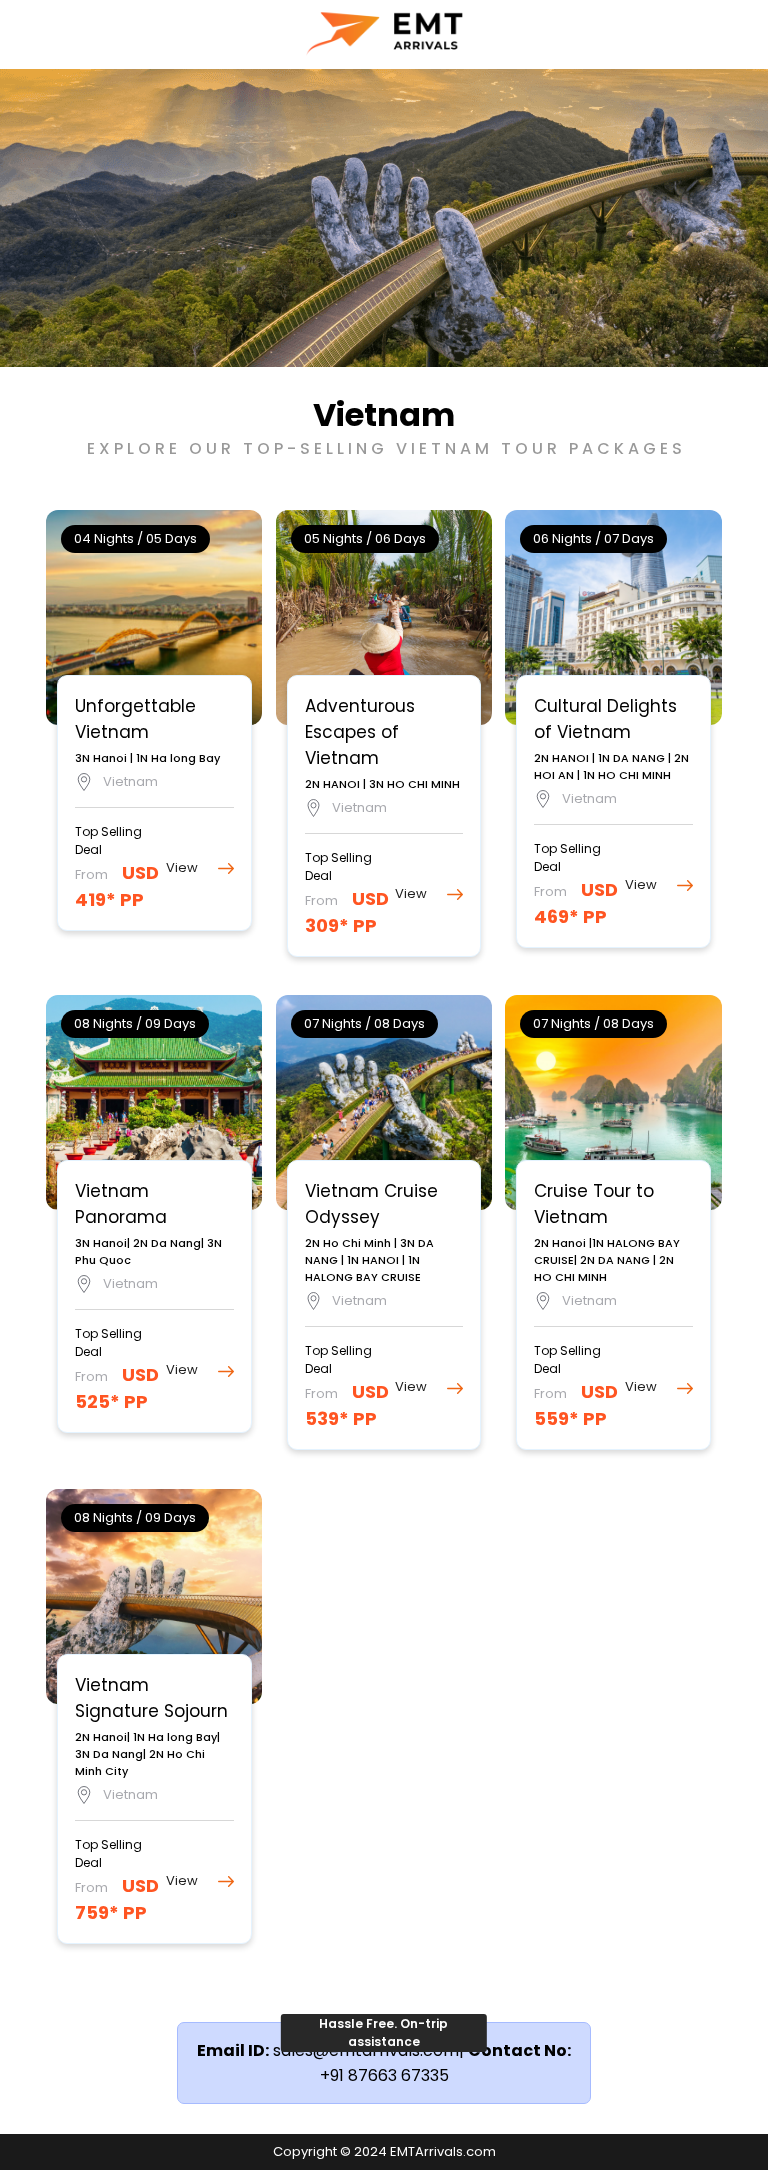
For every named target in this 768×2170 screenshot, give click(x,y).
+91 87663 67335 (384, 2075)
